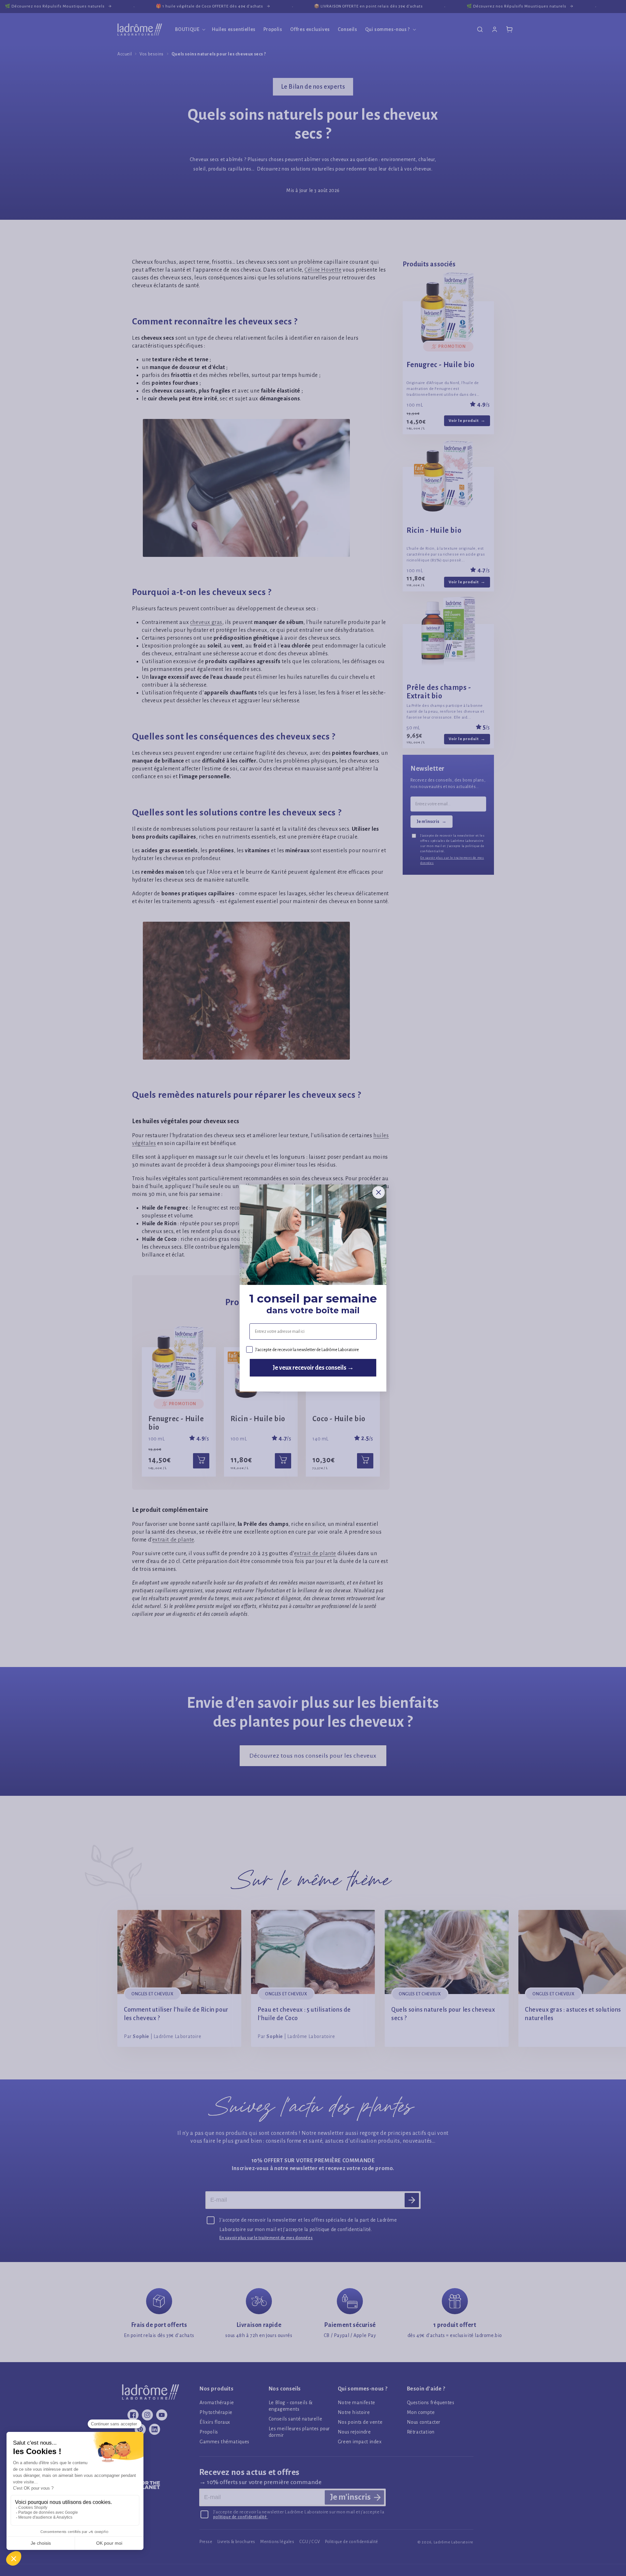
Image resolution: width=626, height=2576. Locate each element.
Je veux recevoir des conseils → (313, 1368)
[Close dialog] (379, 1192)
